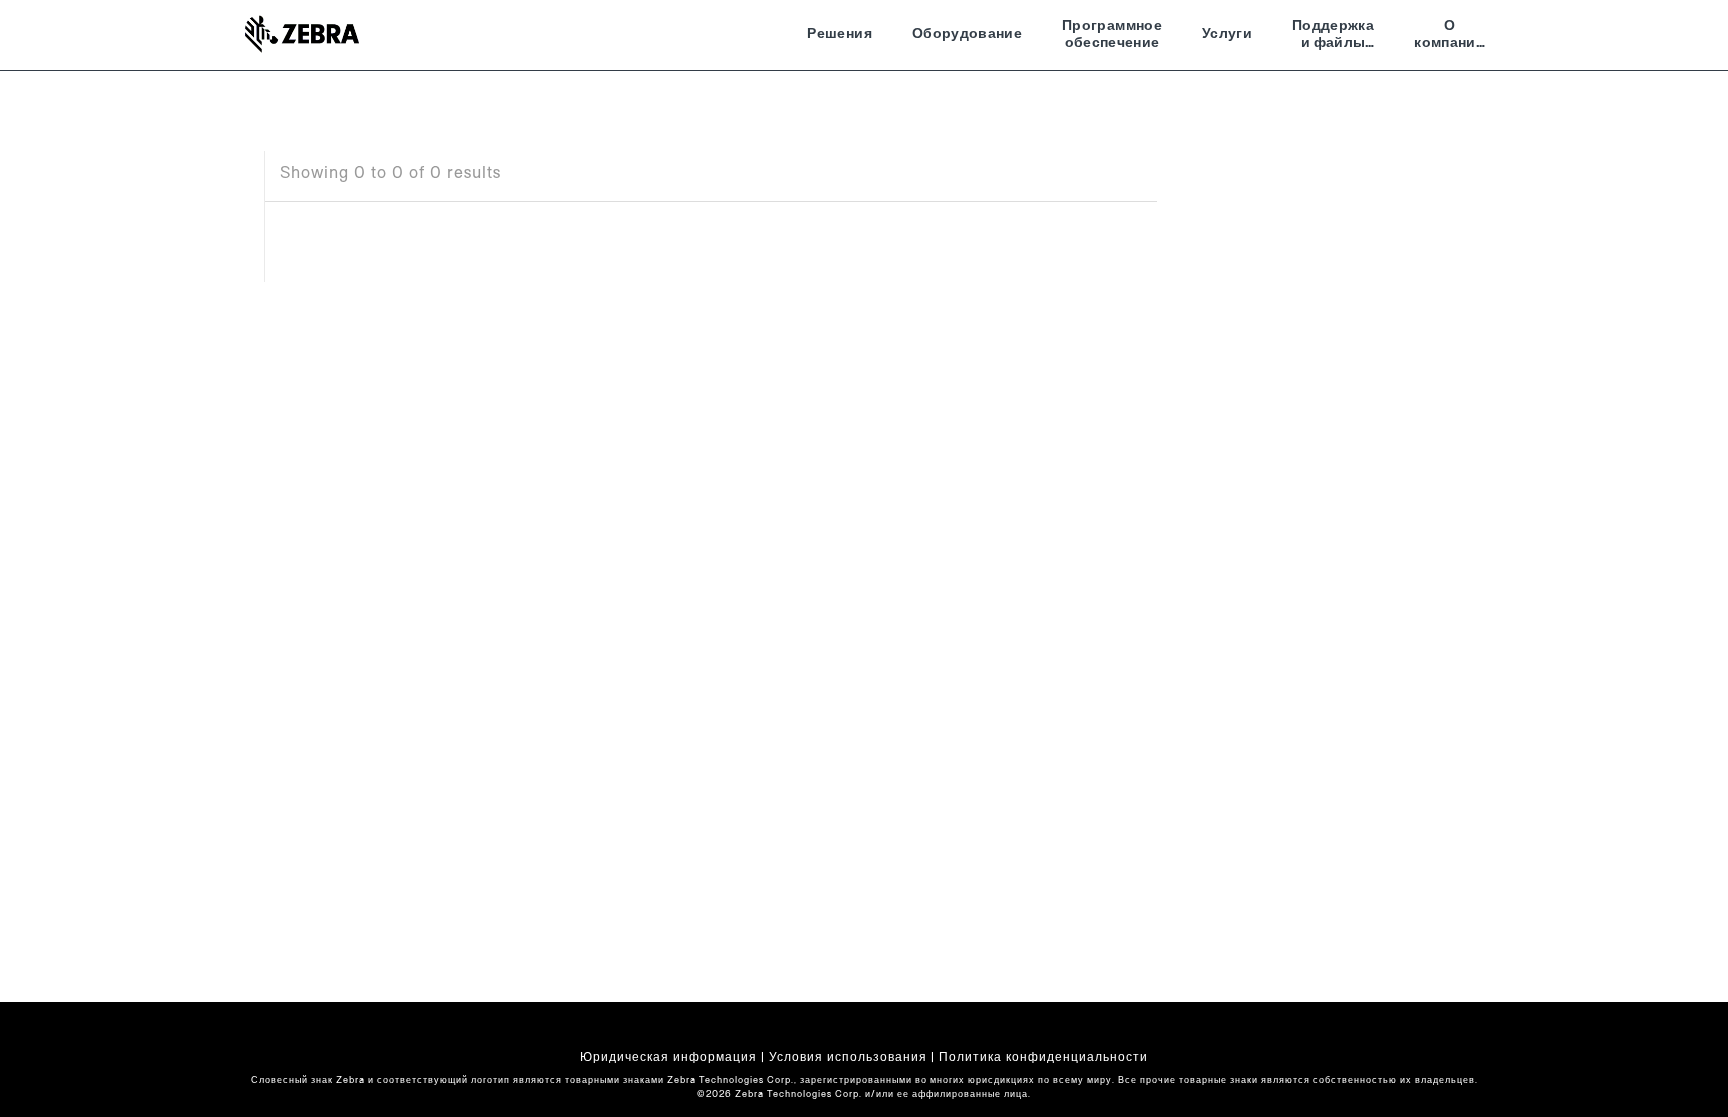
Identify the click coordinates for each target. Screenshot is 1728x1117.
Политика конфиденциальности (1043, 1057)
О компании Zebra (1449, 37)
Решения (839, 34)
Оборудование (967, 34)
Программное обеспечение (1112, 35)
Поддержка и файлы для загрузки (1333, 37)
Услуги (1227, 34)
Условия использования (848, 1057)
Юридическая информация (668, 1057)
